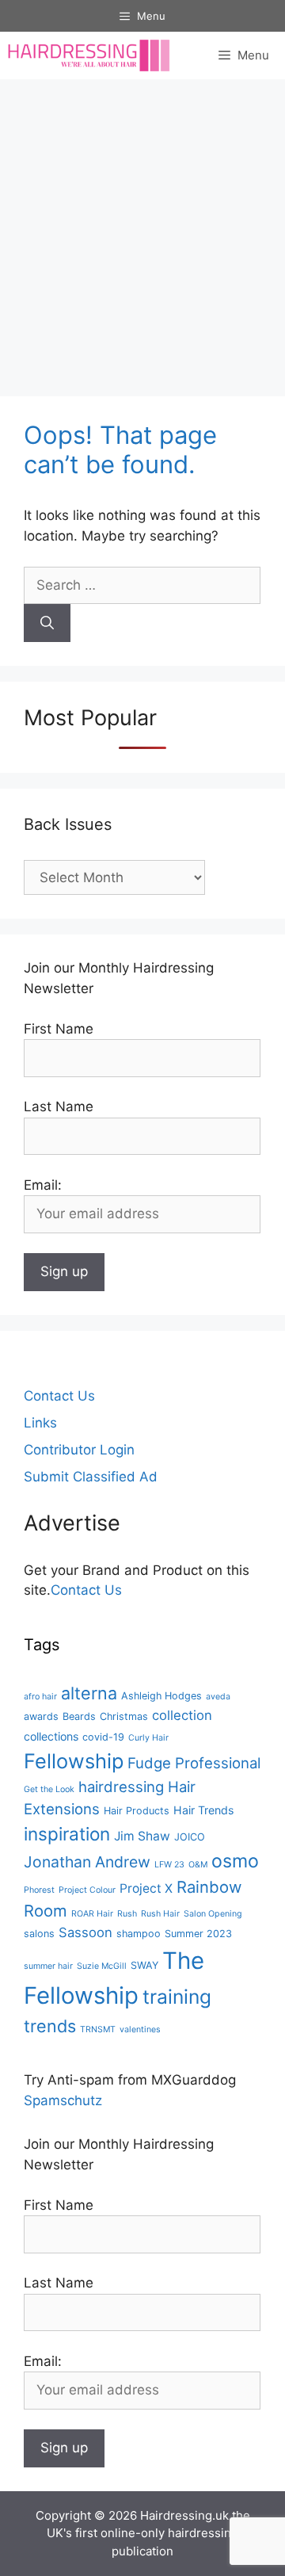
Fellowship (74, 1761)
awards (41, 1716)
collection (182, 1715)
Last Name (59, 1106)
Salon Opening (213, 1914)
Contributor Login (79, 1450)
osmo (235, 1861)
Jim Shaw (142, 1836)
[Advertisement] (142, 230)
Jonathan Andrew (87, 1862)
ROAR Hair (92, 1914)
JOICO (190, 1837)
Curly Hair (148, 1738)
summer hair (48, 1966)
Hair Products (137, 1811)
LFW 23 (169, 1865)
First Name (59, 1029)
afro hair (40, 1697)
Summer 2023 (198, 1934)
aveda (218, 1697)
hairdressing (121, 1787)
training (177, 1997)
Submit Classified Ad (91, 1477)
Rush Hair (160, 1914)
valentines (140, 2029)
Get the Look (49, 1789)
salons (39, 1934)
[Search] (47, 623)
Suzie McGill (102, 1966)
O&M (198, 1865)
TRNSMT (98, 2029)
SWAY (144, 1965)
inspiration (67, 1834)
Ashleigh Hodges (161, 1696)
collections (51, 1736)
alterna (89, 1693)
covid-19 (103, 1737)
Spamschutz (63, 2100)
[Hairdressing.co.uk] (90, 55)
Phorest (39, 1890)
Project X (146, 1888)
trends (50, 2026)
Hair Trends (203, 1810)
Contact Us (59, 1396)
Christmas (124, 1716)
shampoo (139, 1934)
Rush (127, 1914)
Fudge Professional (194, 1763)
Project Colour (87, 1890)
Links (40, 1423)
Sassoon (85, 1932)
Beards (79, 1716)
